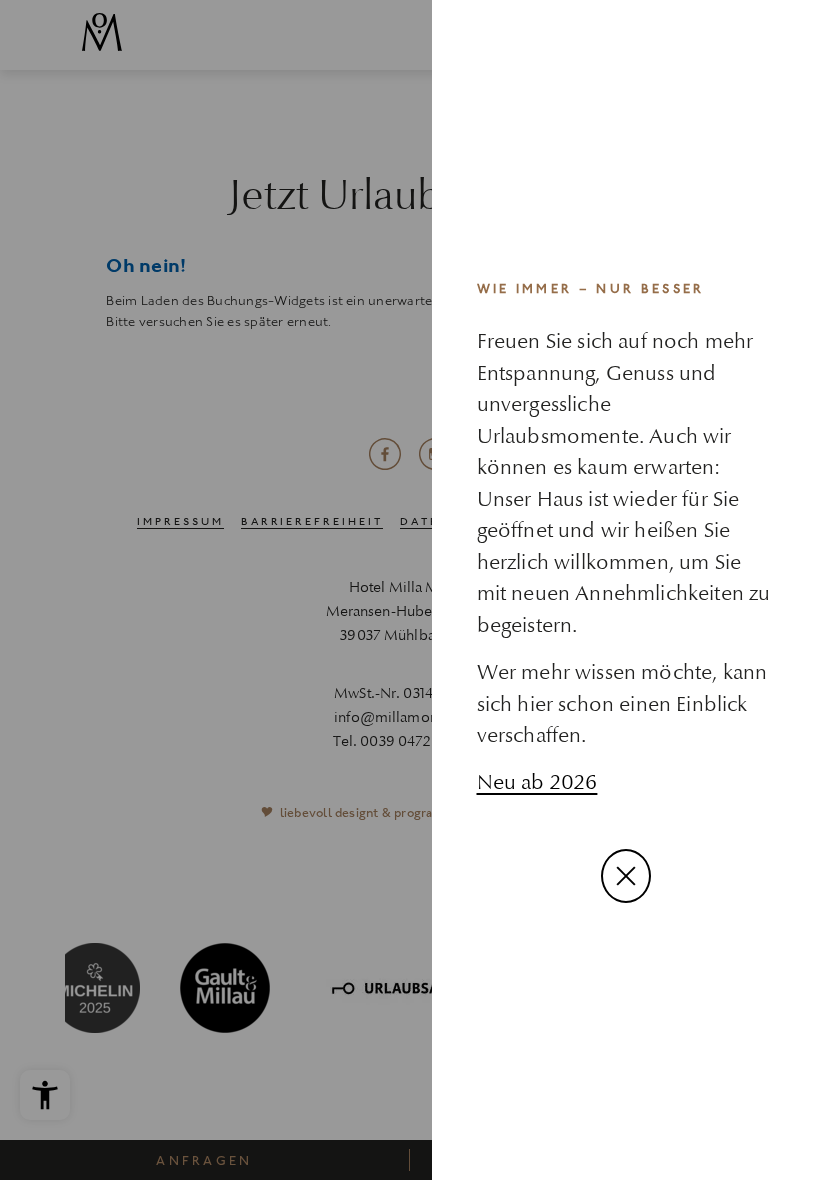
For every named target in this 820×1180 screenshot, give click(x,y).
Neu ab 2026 (537, 782)
